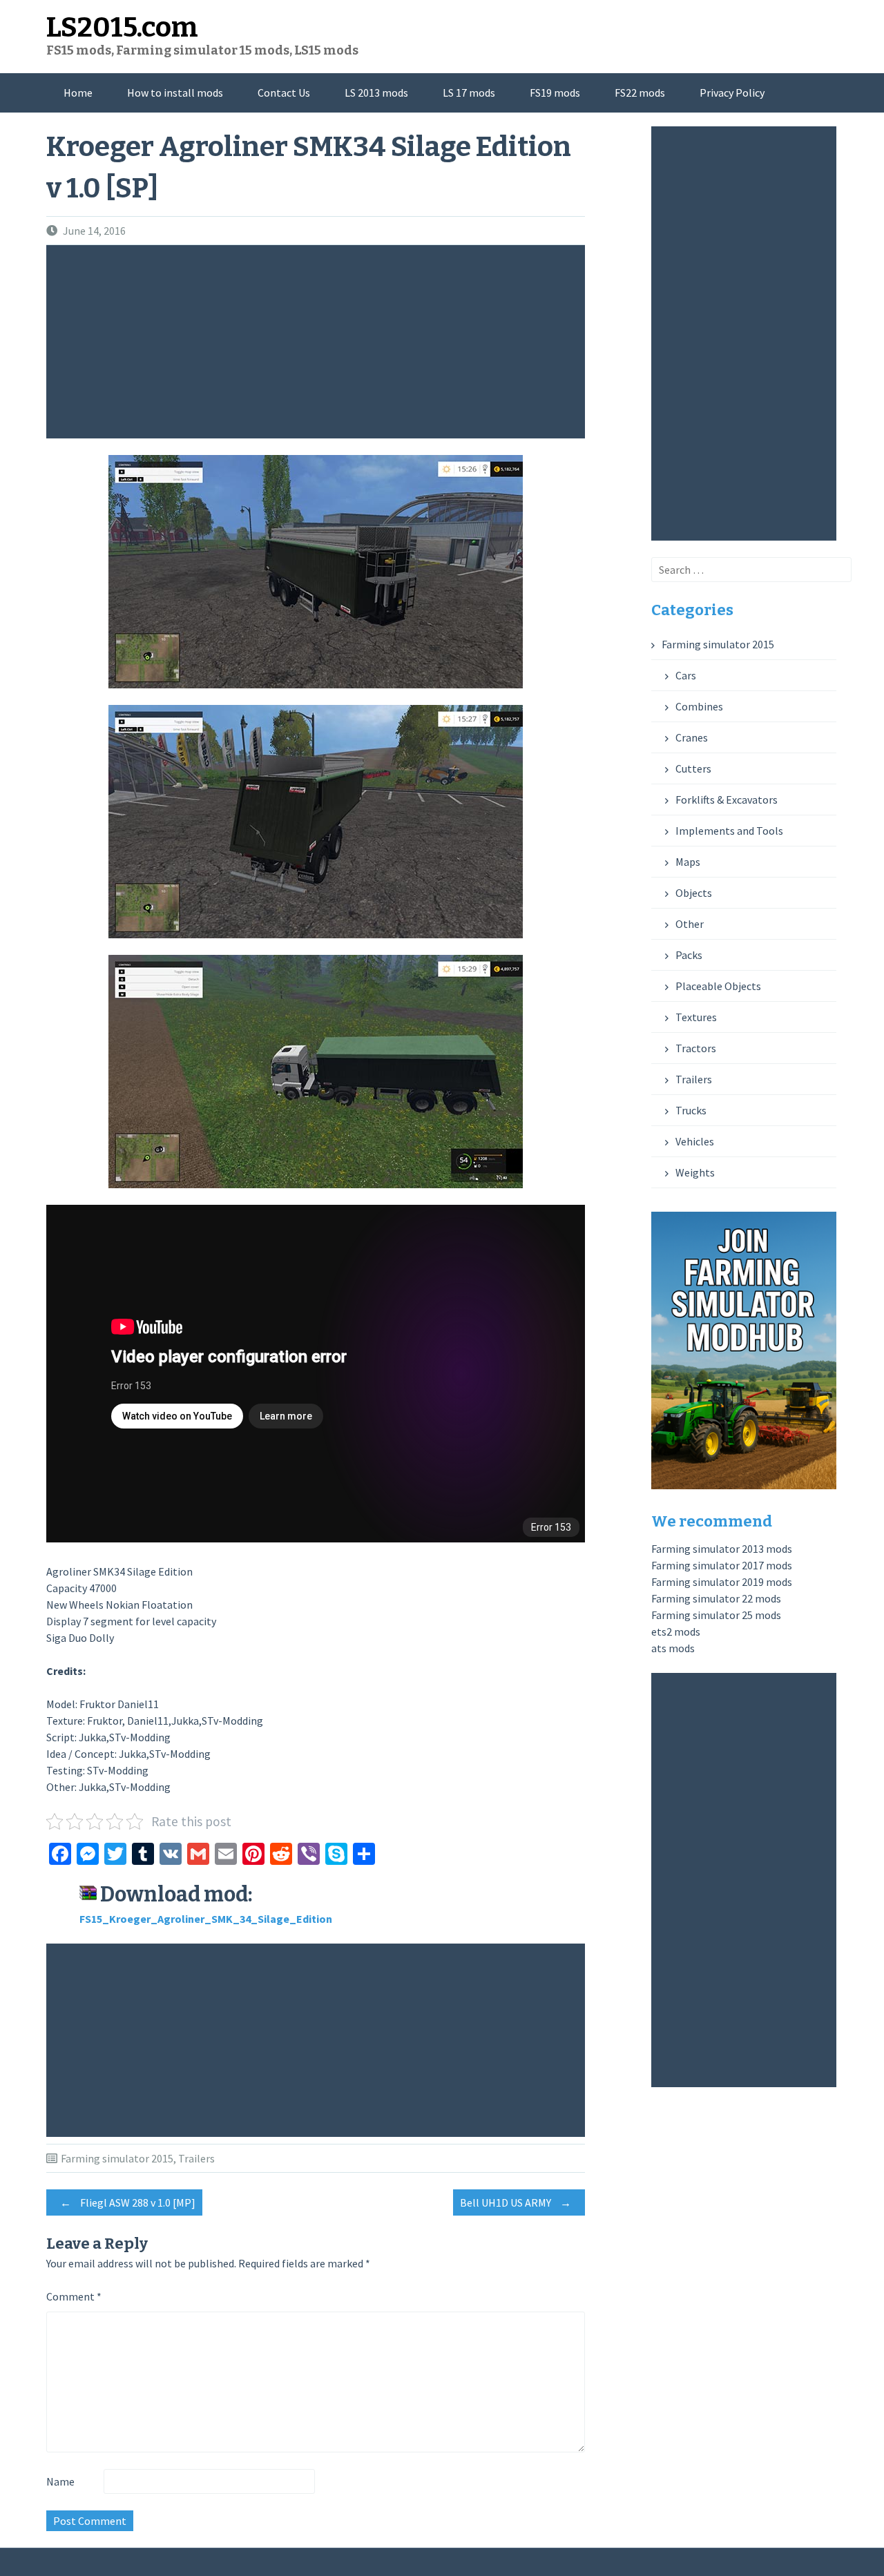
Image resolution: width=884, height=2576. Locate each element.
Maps (688, 862)
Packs (689, 955)
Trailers (196, 2158)
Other (690, 924)
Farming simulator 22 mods (716, 1598)
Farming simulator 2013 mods (722, 1549)
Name (60, 2481)
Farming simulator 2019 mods (722, 1582)
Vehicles (695, 1141)
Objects (694, 893)
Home (78, 93)
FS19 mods (555, 93)
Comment (74, 2296)
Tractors (696, 1048)
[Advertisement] (319, 342)
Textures (696, 1017)
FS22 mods (640, 93)
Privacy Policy (732, 93)
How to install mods (175, 93)
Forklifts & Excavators (727, 800)
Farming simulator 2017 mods (722, 1565)
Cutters (693, 768)
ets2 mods (676, 1631)
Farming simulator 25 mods (716, 1615)
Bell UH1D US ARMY (516, 2202)
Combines (699, 706)
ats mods (673, 1648)
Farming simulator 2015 (117, 2158)
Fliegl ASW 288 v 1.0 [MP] (128, 2202)
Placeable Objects (718, 986)
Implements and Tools (729, 831)
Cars (686, 675)
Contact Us (284, 93)
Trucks (691, 1110)
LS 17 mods (469, 93)
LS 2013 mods (376, 93)
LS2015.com (122, 28)
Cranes (692, 737)
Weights (695, 1172)
